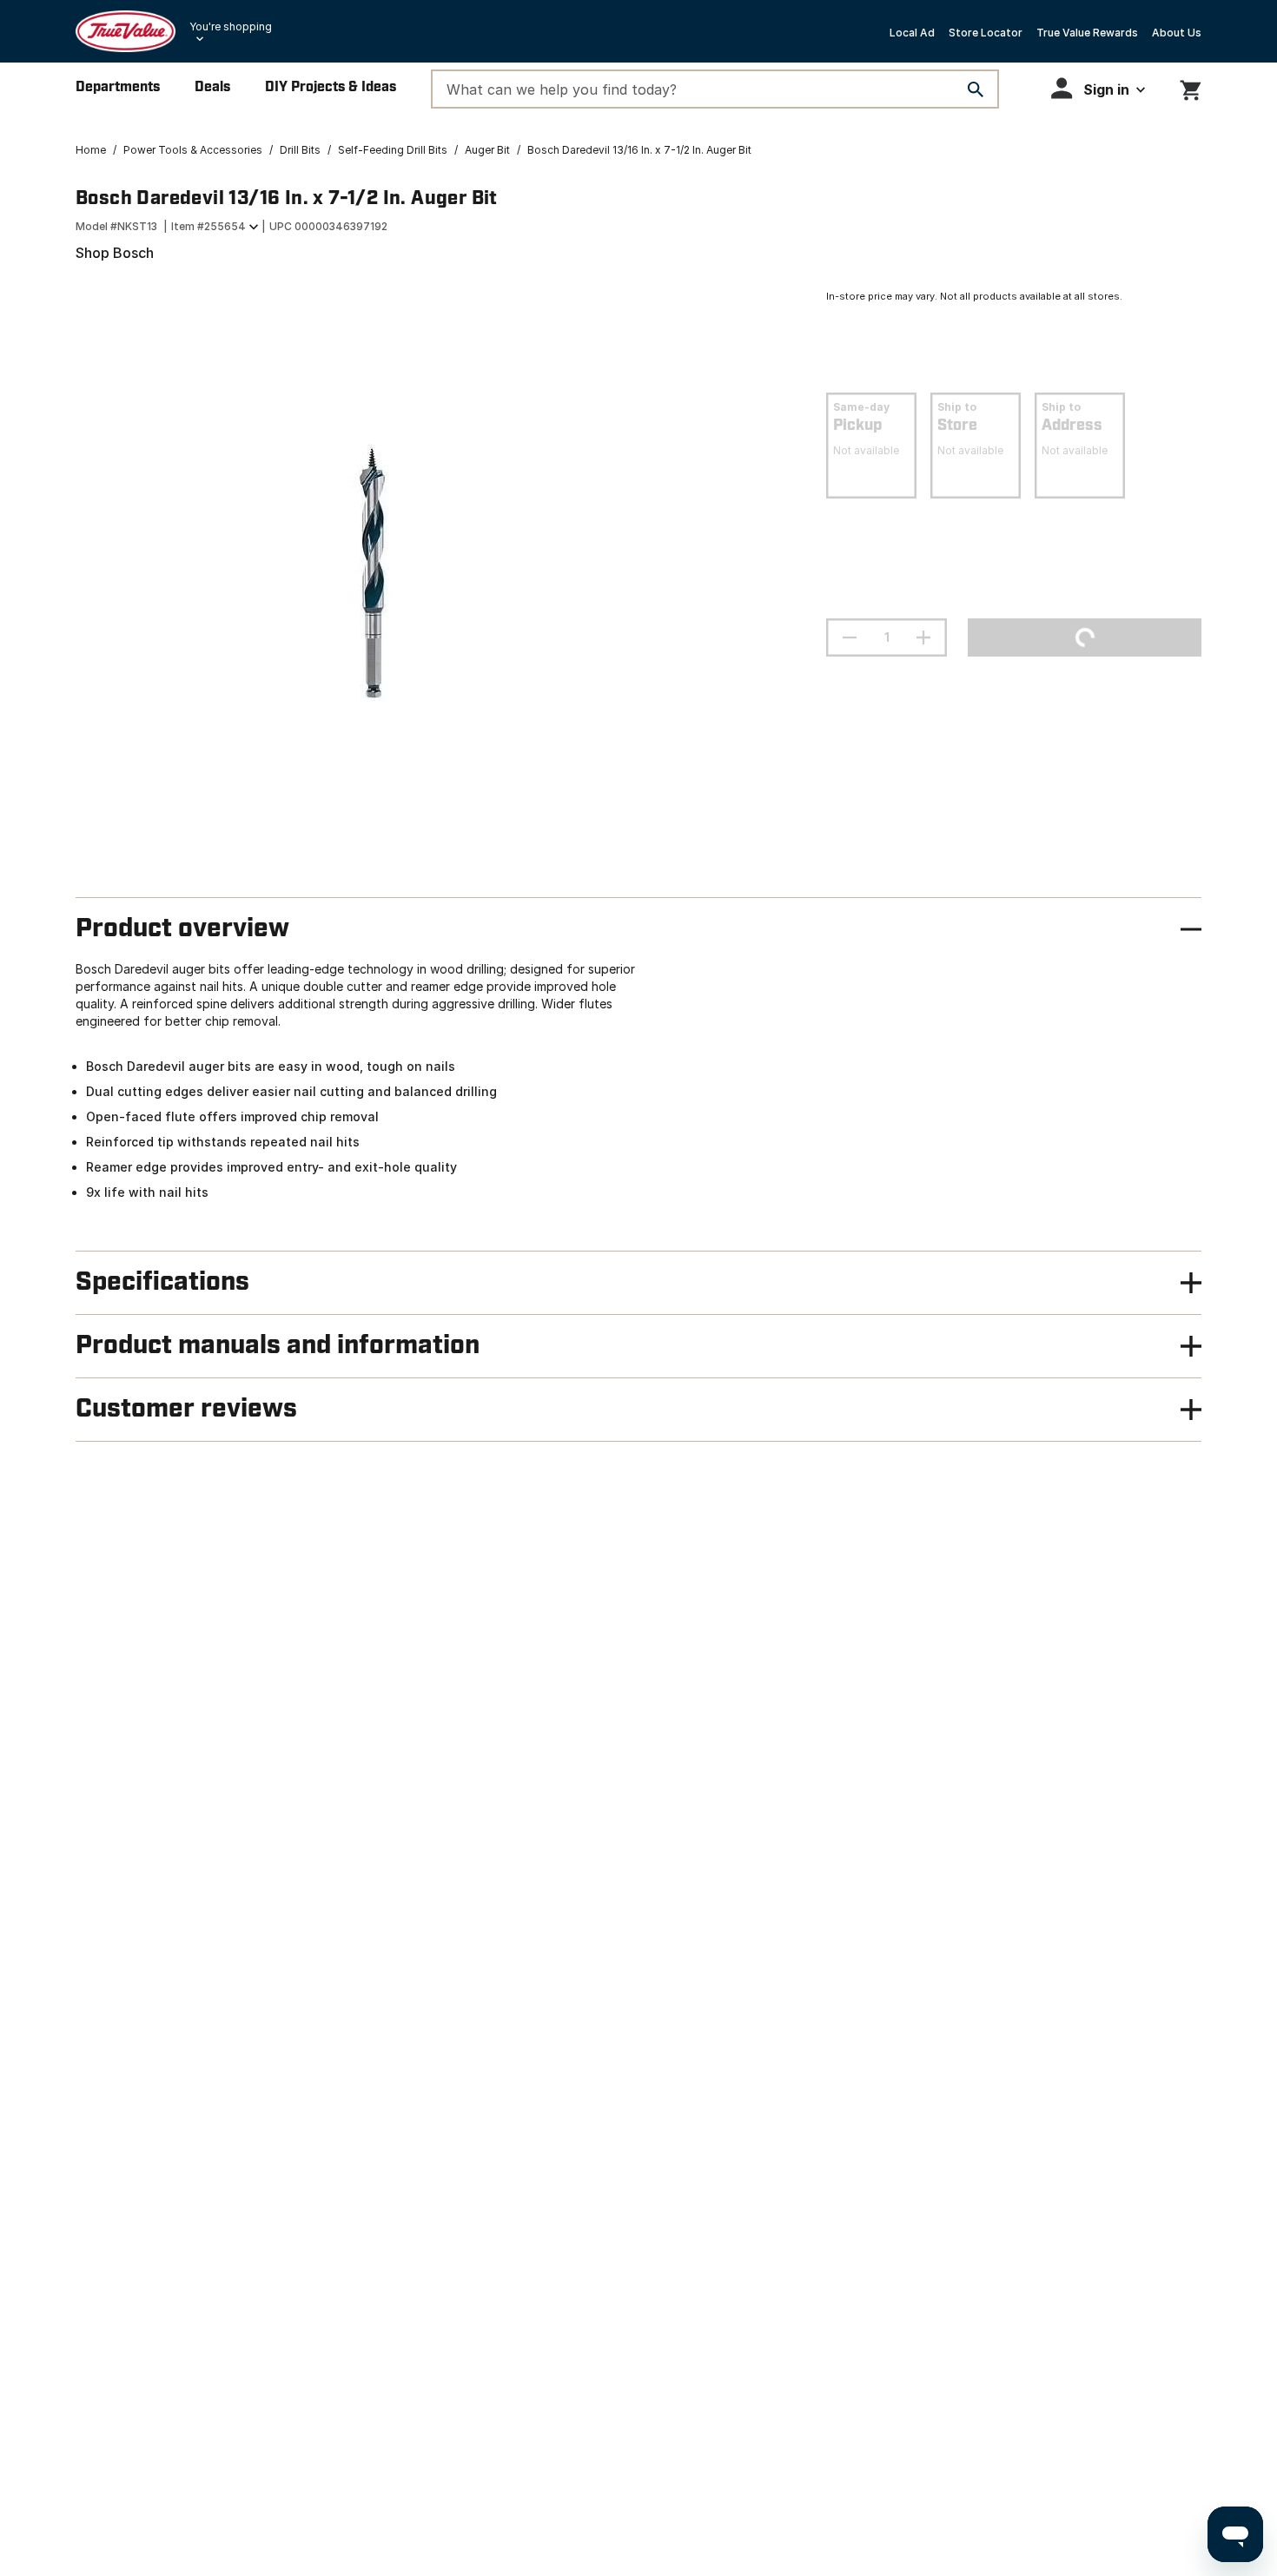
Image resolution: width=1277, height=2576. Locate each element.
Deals (212, 87)
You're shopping (231, 26)
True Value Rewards (1087, 33)
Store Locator (986, 33)
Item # (208, 226)
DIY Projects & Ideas (331, 87)
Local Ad (912, 33)
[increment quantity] (923, 637)
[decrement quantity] (850, 637)
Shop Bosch (115, 253)
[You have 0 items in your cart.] (1191, 87)
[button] (1098, 88)
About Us (1177, 33)
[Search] (976, 89)
